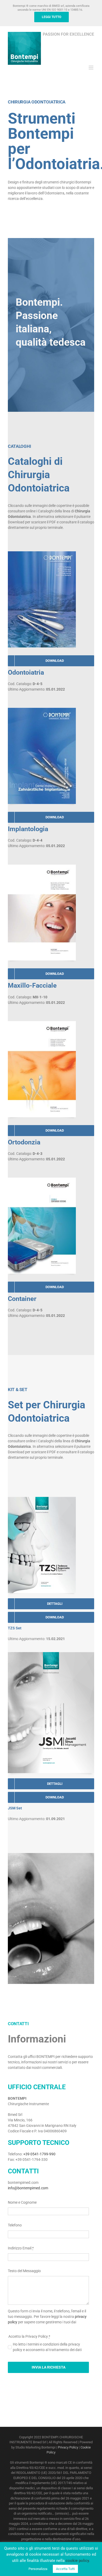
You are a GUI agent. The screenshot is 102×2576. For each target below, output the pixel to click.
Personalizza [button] (38, 2569)
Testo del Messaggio (24, 2271)
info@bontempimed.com (28, 2188)
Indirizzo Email (21, 2248)
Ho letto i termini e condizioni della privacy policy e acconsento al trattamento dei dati (47, 2347)
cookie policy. (78, 2561)
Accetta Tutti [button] (65, 2569)
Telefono (15, 2225)
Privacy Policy (68, 2447)
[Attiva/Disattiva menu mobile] (91, 68)
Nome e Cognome (22, 2202)
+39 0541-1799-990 (39, 2154)
